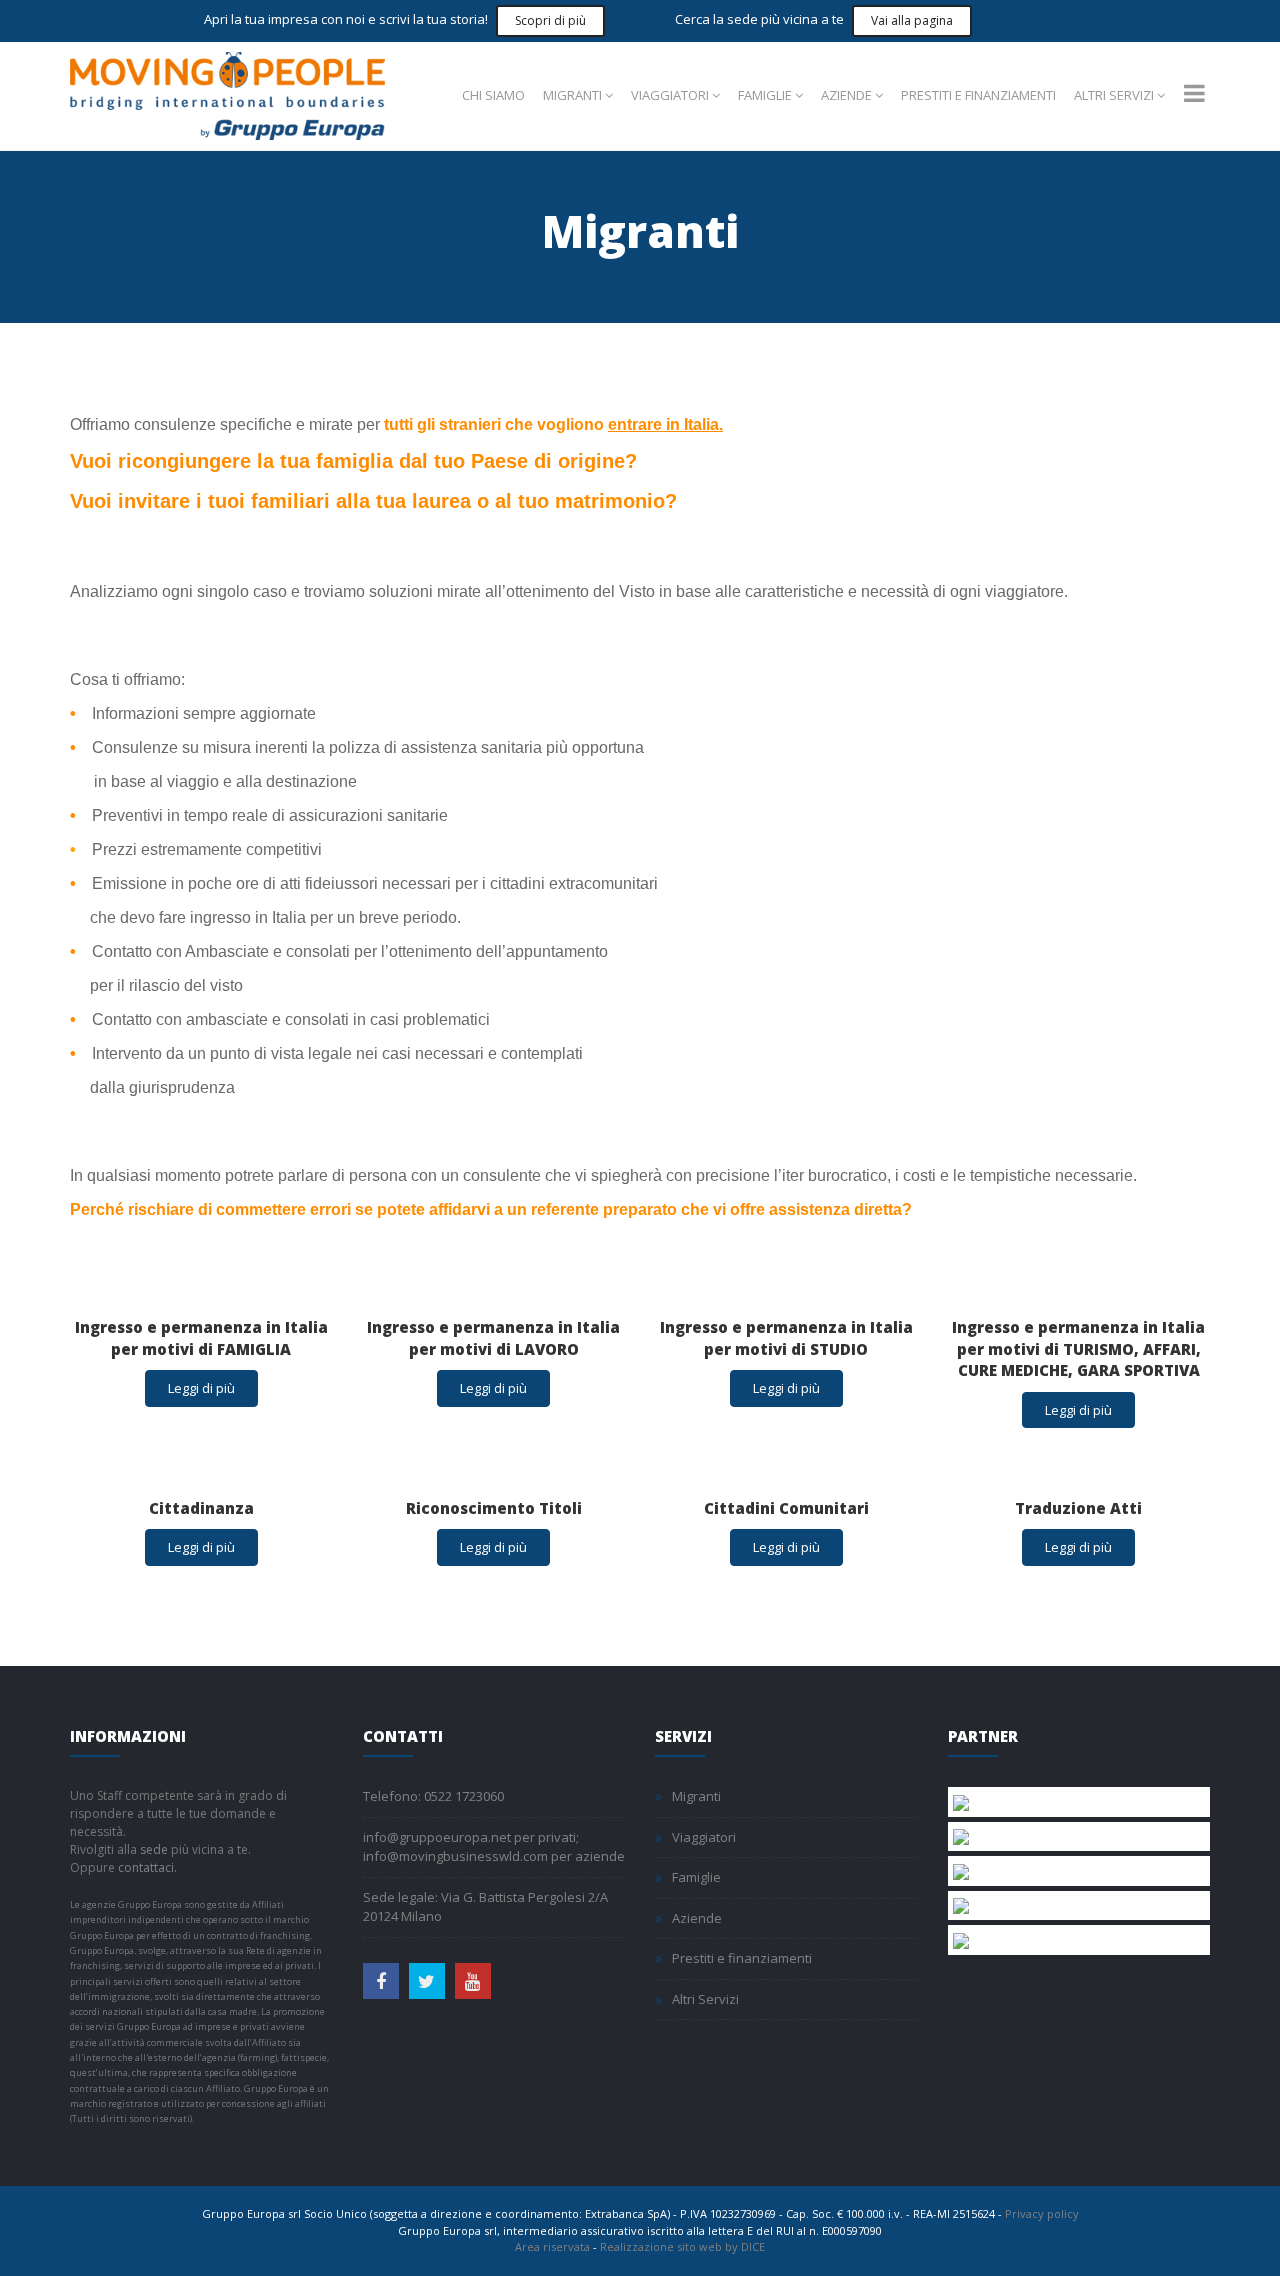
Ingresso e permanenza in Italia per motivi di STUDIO (786, 1337)
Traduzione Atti (1078, 1508)
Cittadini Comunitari (786, 1508)
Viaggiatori (670, 95)
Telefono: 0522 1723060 (433, 1796)
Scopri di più (550, 20)
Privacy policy (1042, 2213)
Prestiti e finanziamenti (978, 95)
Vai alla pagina (912, 20)
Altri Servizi (1114, 95)
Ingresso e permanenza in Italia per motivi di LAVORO (493, 1337)
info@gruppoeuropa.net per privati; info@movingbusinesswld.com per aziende (494, 1847)
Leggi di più (201, 1388)
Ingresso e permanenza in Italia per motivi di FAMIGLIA (201, 1337)
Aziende (846, 95)
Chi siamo (493, 95)
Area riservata (552, 2246)
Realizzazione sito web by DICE (682, 2246)
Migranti (572, 95)
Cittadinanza (201, 1508)
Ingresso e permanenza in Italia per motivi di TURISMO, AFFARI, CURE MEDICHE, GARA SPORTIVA (1078, 1348)
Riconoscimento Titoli (494, 1508)
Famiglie (765, 95)
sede (154, 1849)
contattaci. (147, 1867)
